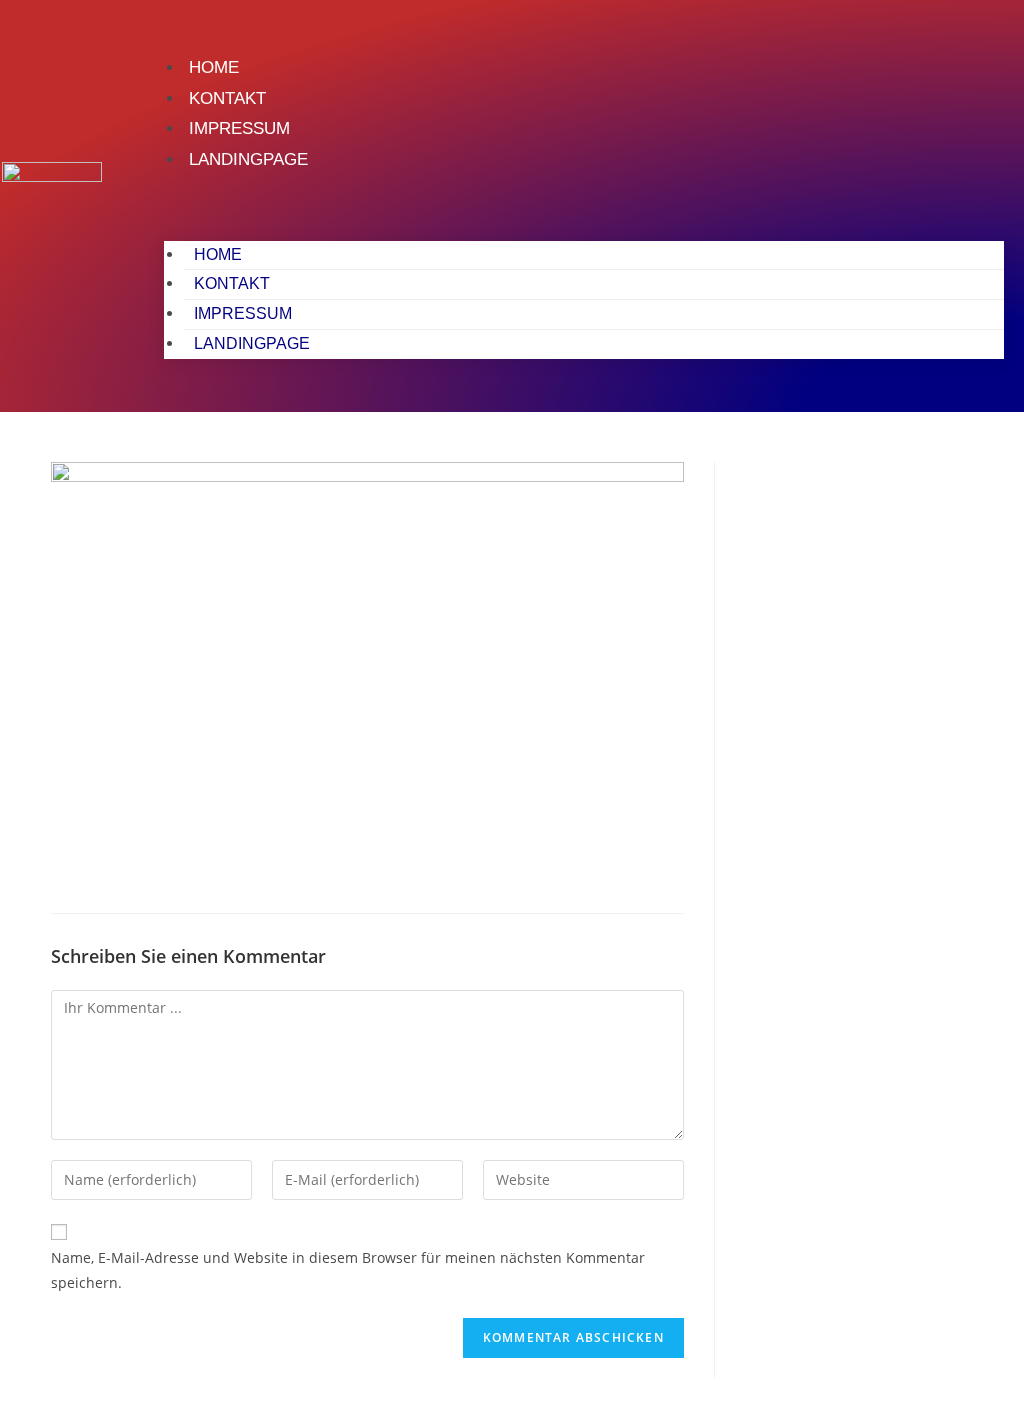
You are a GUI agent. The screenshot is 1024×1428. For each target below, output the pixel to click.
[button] (584, 202)
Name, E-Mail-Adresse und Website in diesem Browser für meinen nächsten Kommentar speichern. (348, 1270)
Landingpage (248, 159)
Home (214, 67)
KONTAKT (227, 98)
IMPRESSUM (239, 128)
